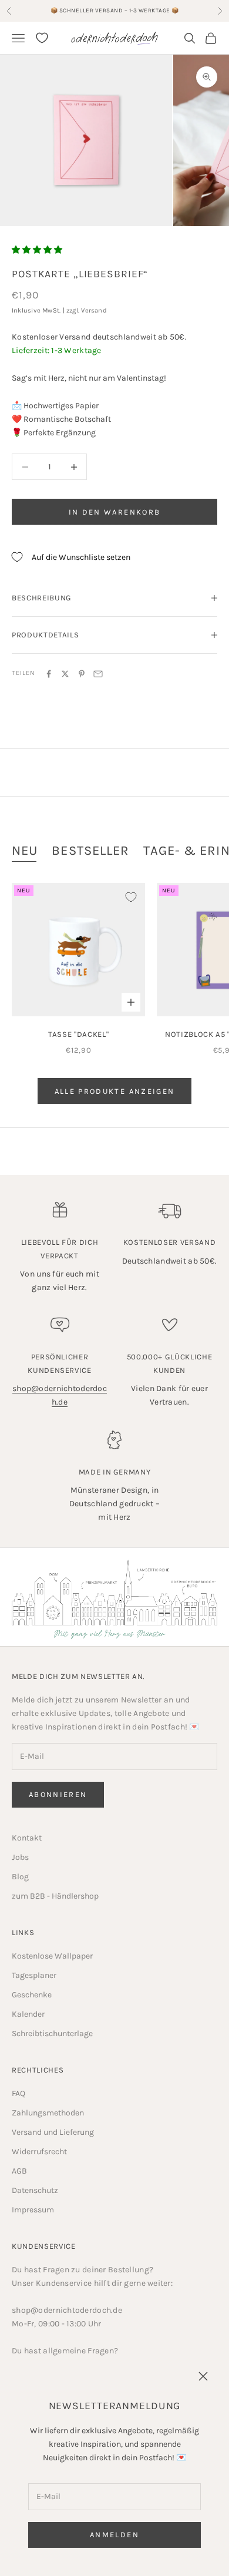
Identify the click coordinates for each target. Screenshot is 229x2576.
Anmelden (114, 2535)
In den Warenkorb (114, 512)
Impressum (33, 2210)
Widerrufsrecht (39, 2152)
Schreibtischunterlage (52, 2033)
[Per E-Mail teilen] (98, 674)
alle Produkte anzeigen (114, 1091)
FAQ (18, 2093)
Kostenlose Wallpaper (52, 1956)
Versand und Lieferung (53, 2132)
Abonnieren (58, 1794)
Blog (20, 1877)
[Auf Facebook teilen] (49, 674)
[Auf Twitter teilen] (65, 674)
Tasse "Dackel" (78, 1034)
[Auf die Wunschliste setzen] (131, 897)
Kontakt (27, 1838)
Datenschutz (35, 2190)
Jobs (20, 1857)
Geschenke (32, 1995)
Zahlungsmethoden (48, 2113)
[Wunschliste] (42, 38)
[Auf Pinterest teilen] (82, 674)
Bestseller (90, 851)
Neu (25, 851)
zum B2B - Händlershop (55, 1896)
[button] (37, 250)
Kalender (28, 2014)
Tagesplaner (34, 1975)
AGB (19, 2171)
